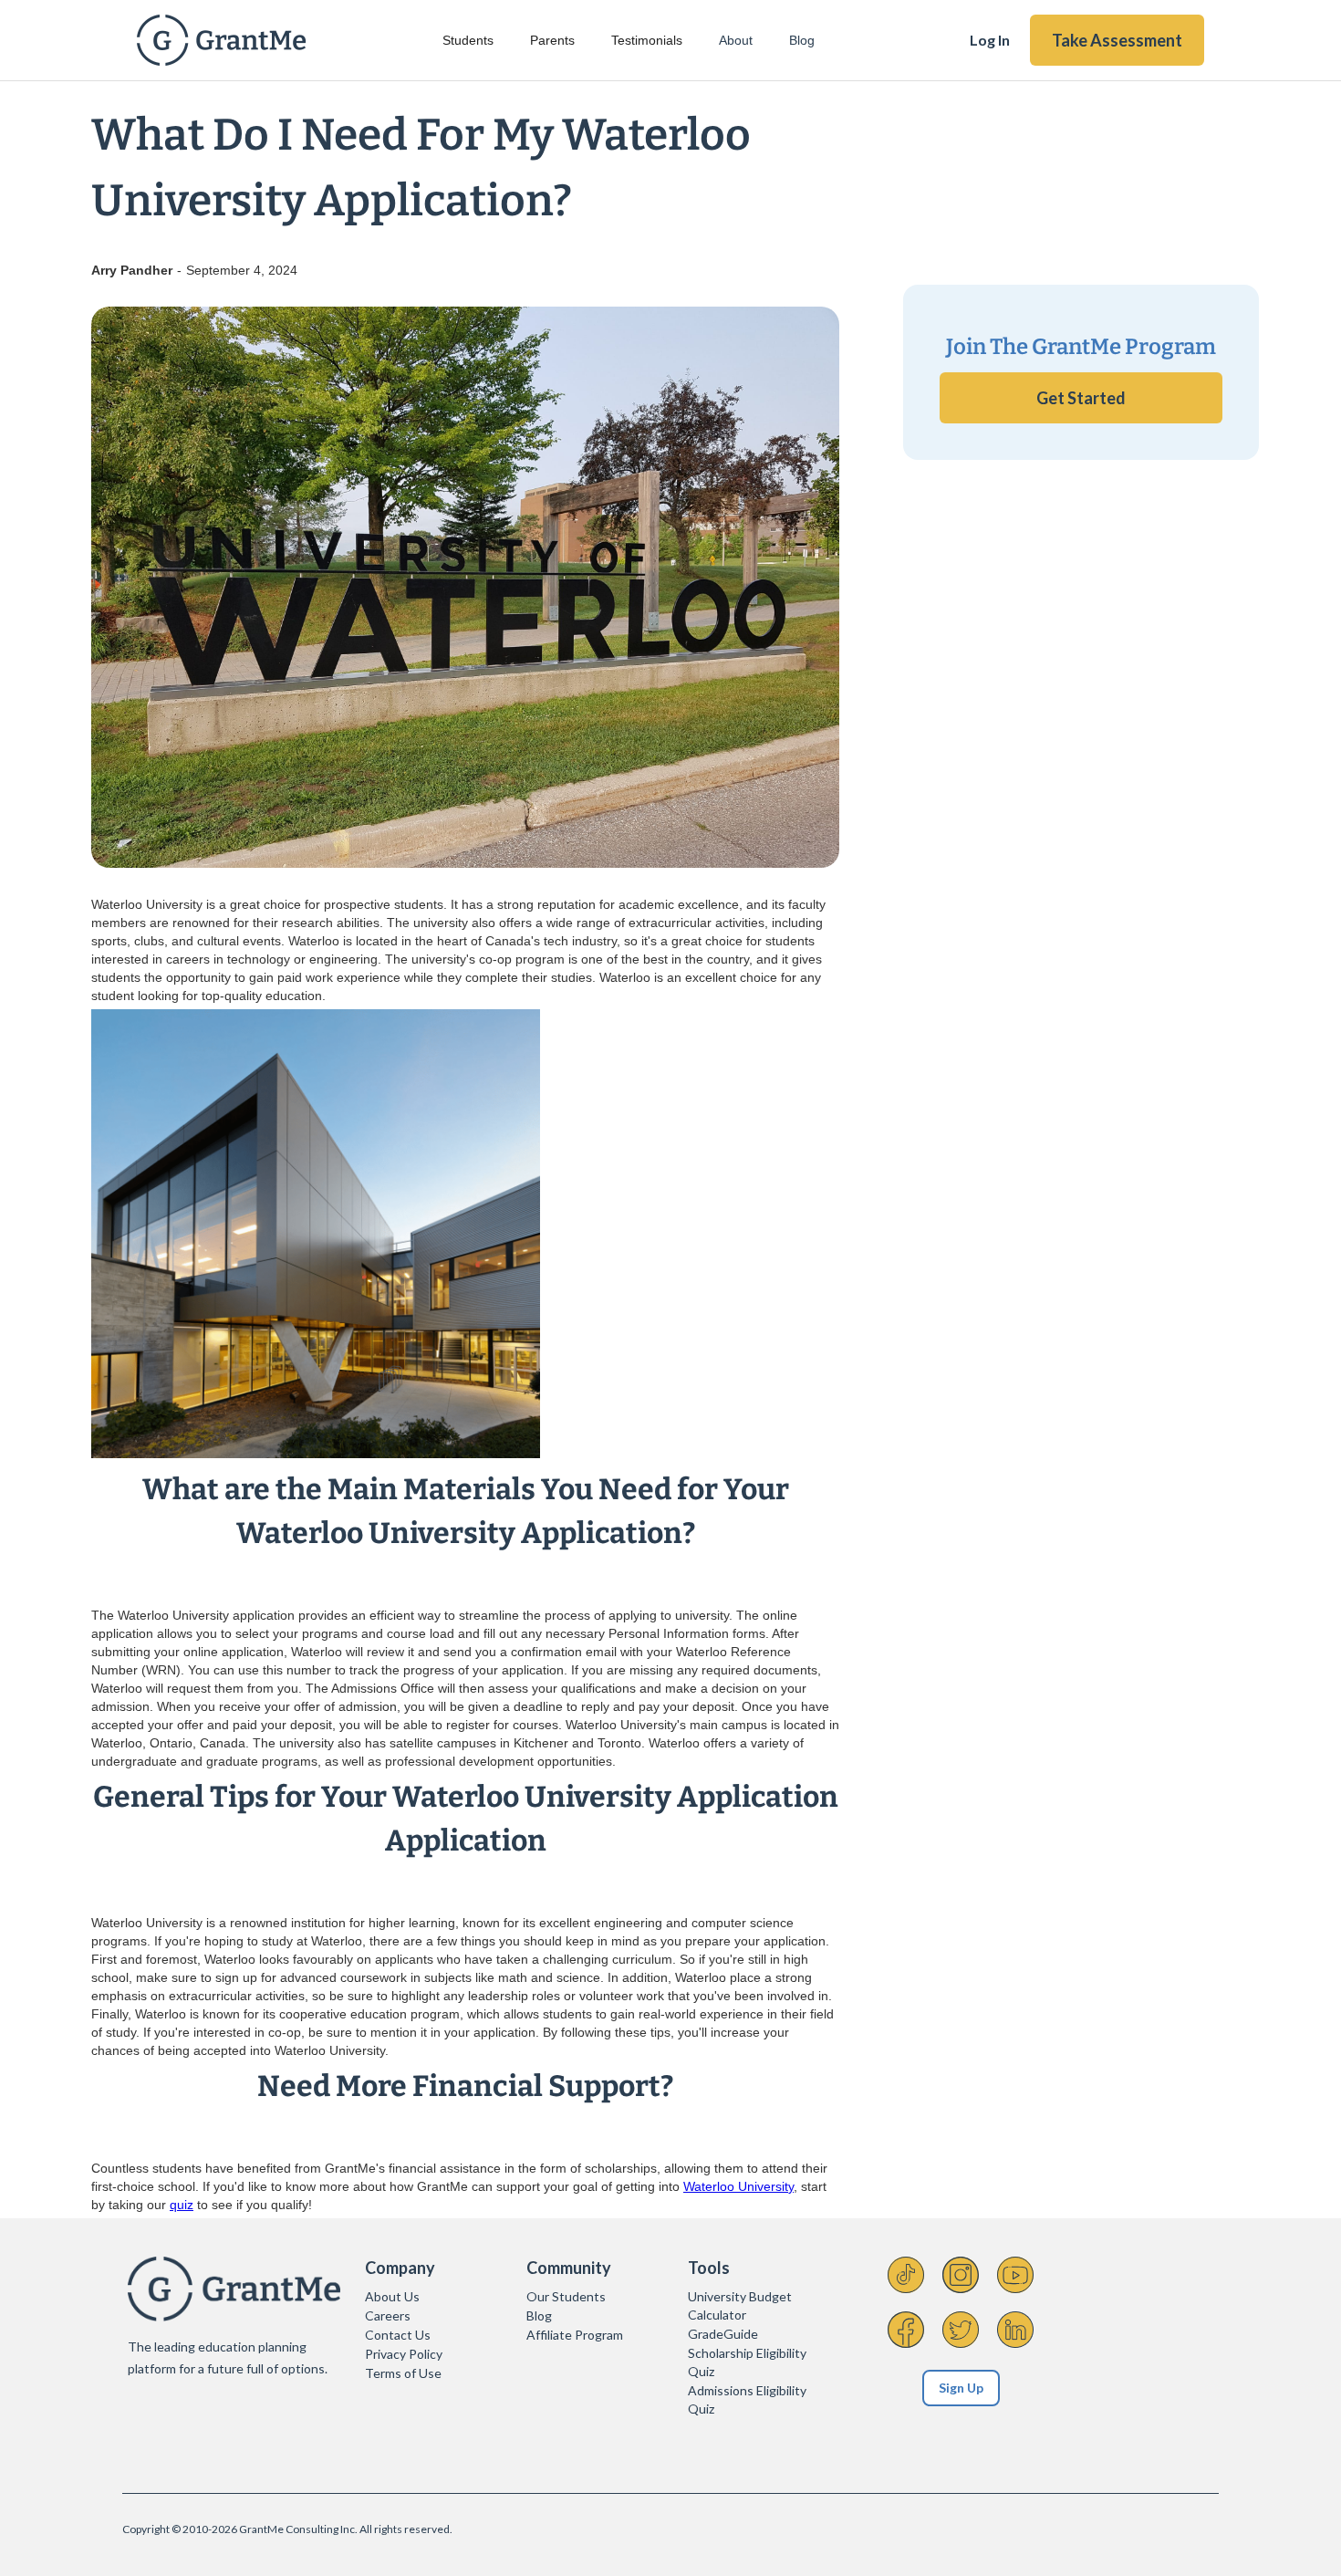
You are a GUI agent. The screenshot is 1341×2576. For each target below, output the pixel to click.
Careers (388, 2315)
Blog (802, 40)
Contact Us (398, 2335)
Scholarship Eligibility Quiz (747, 2362)
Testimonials (647, 40)
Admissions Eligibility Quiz (747, 2399)
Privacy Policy (404, 2354)
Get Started (1081, 398)
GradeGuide (723, 2334)
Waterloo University (738, 2186)
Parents (552, 40)
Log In (990, 40)
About (736, 40)
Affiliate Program (575, 2335)
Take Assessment (1117, 40)
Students (468, 40)
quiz (182, 2205)
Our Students (566, 2296)
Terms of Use (403, 2373)
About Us (392, 2296)
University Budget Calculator (740, 2305)
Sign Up (961, 2388)
